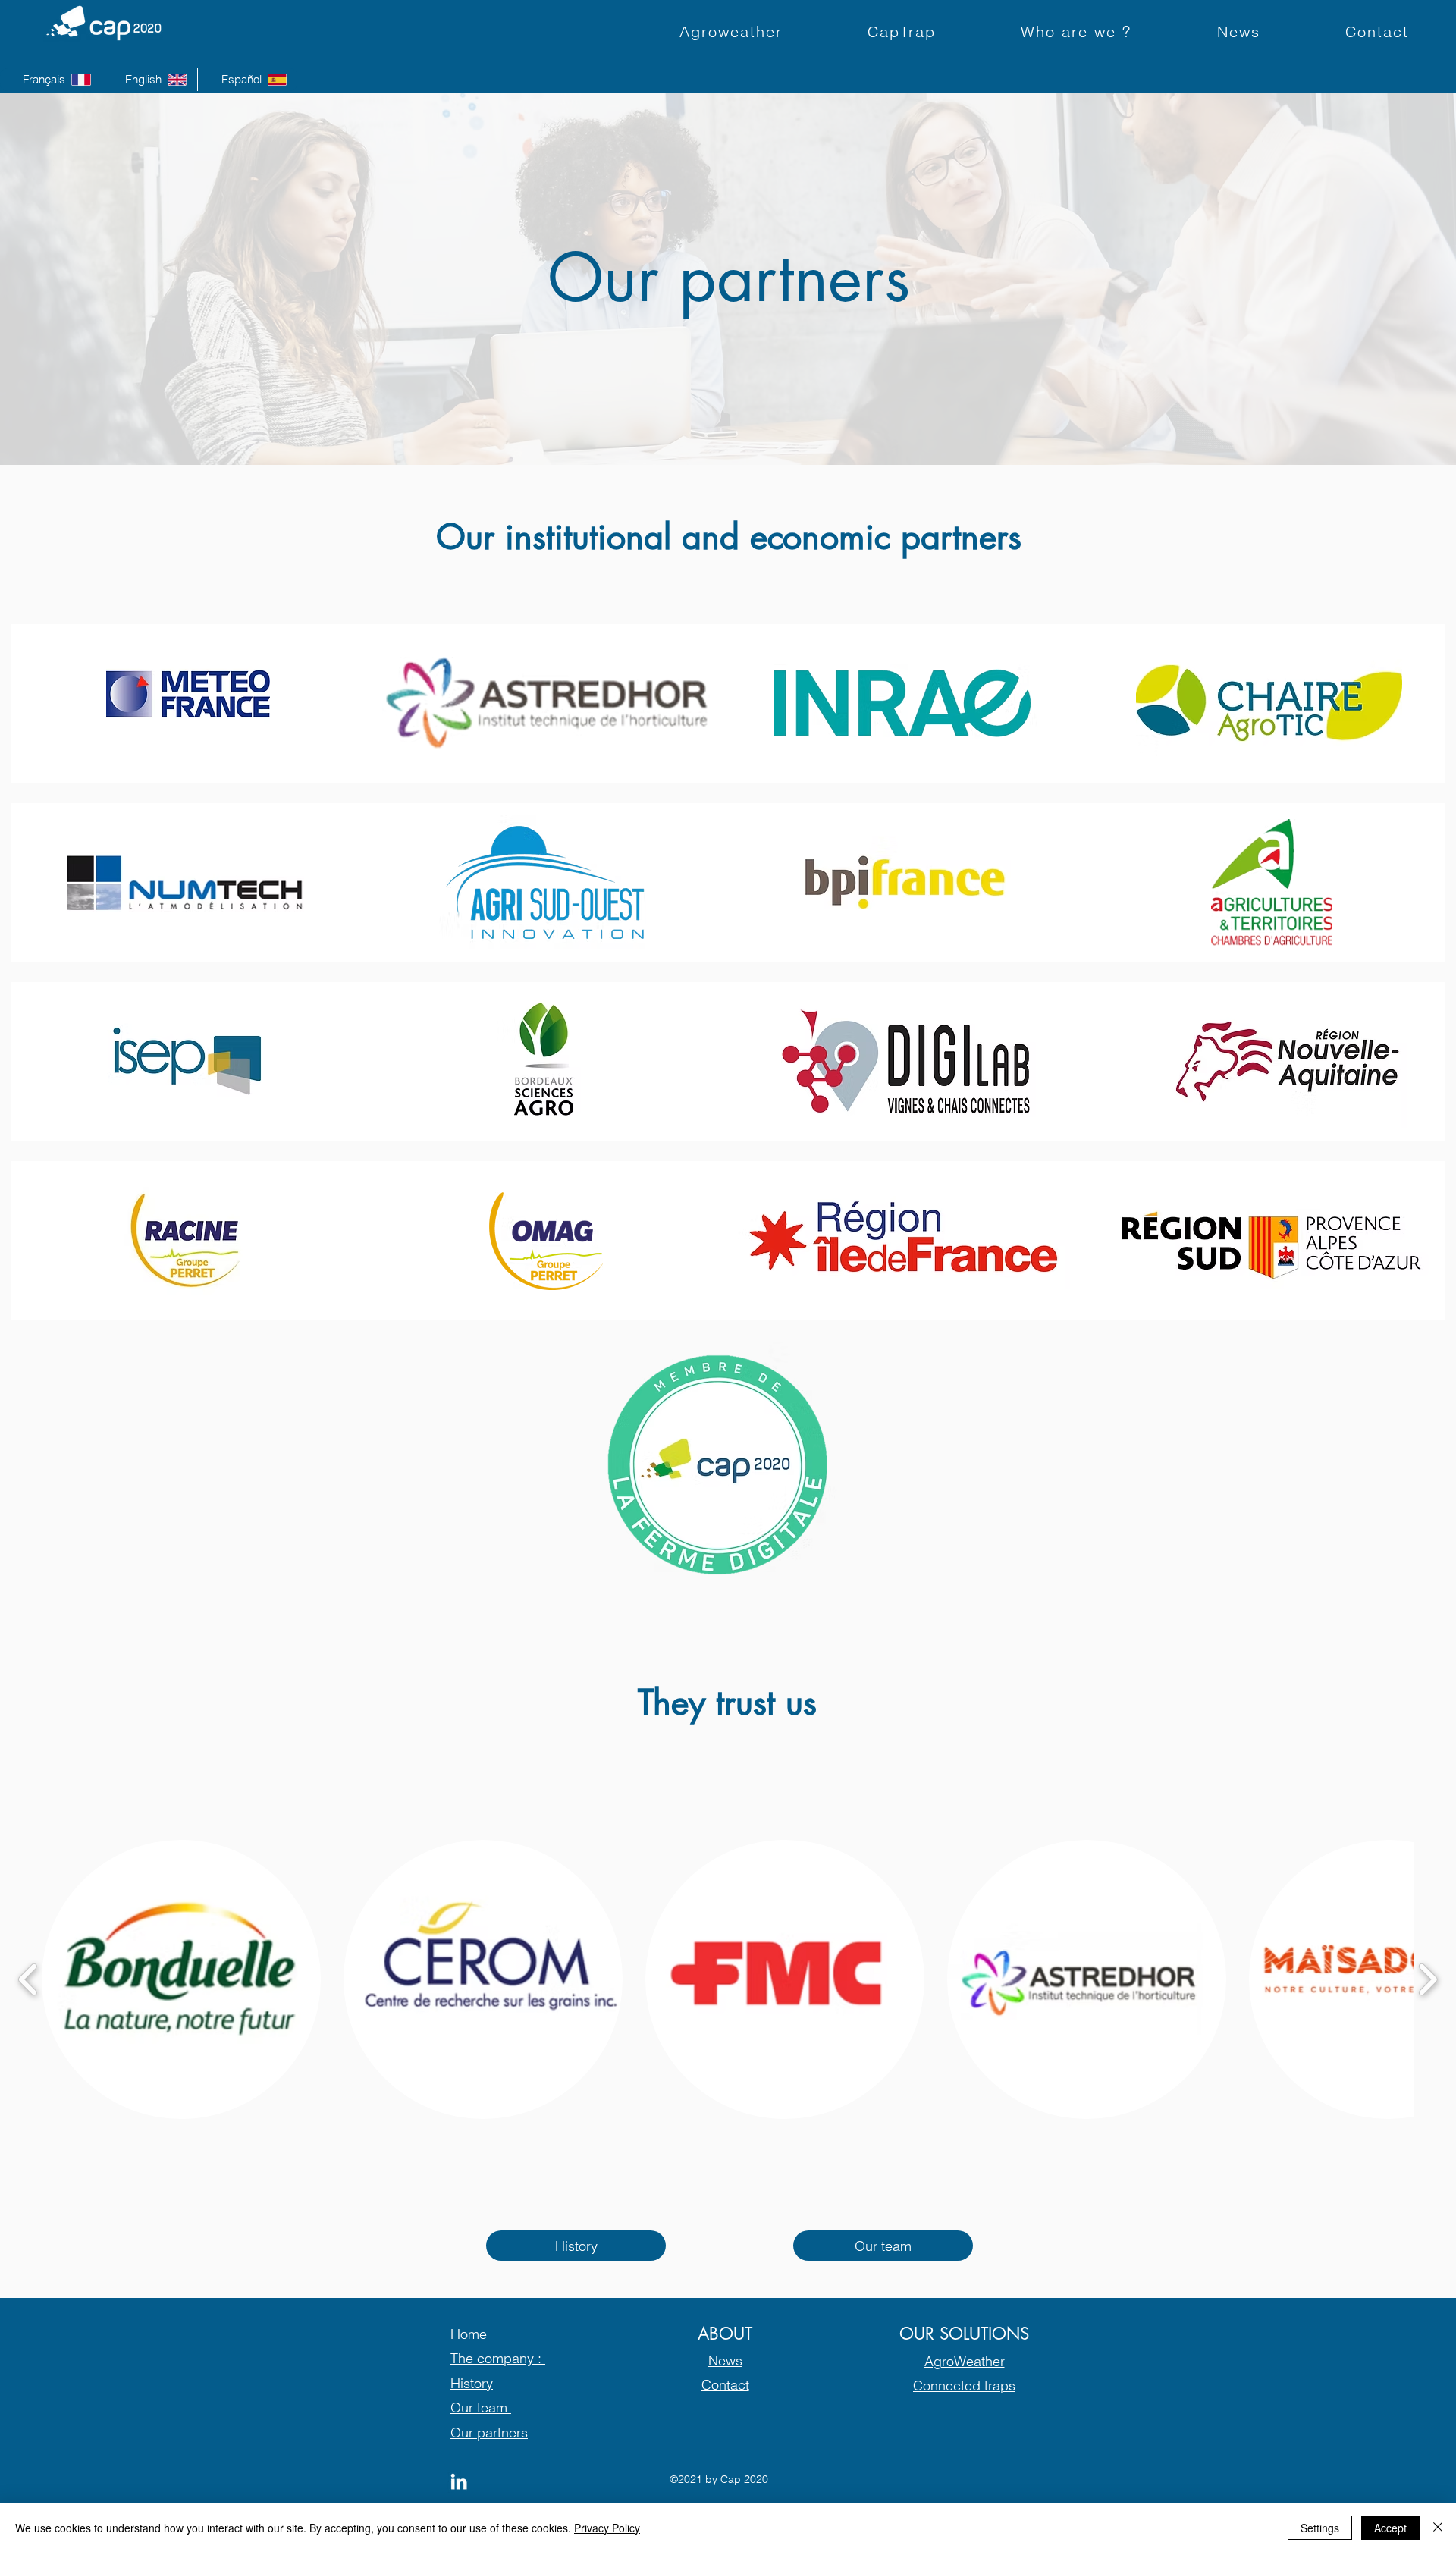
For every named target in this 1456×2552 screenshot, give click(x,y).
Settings (1320, 2528)
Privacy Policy (607, 2528)
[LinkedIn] (459, 2481)
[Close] (1438, 2528)
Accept (1390, 2528)
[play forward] (1428, 1980)
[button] (181, 1979)
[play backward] (28, 1980)
